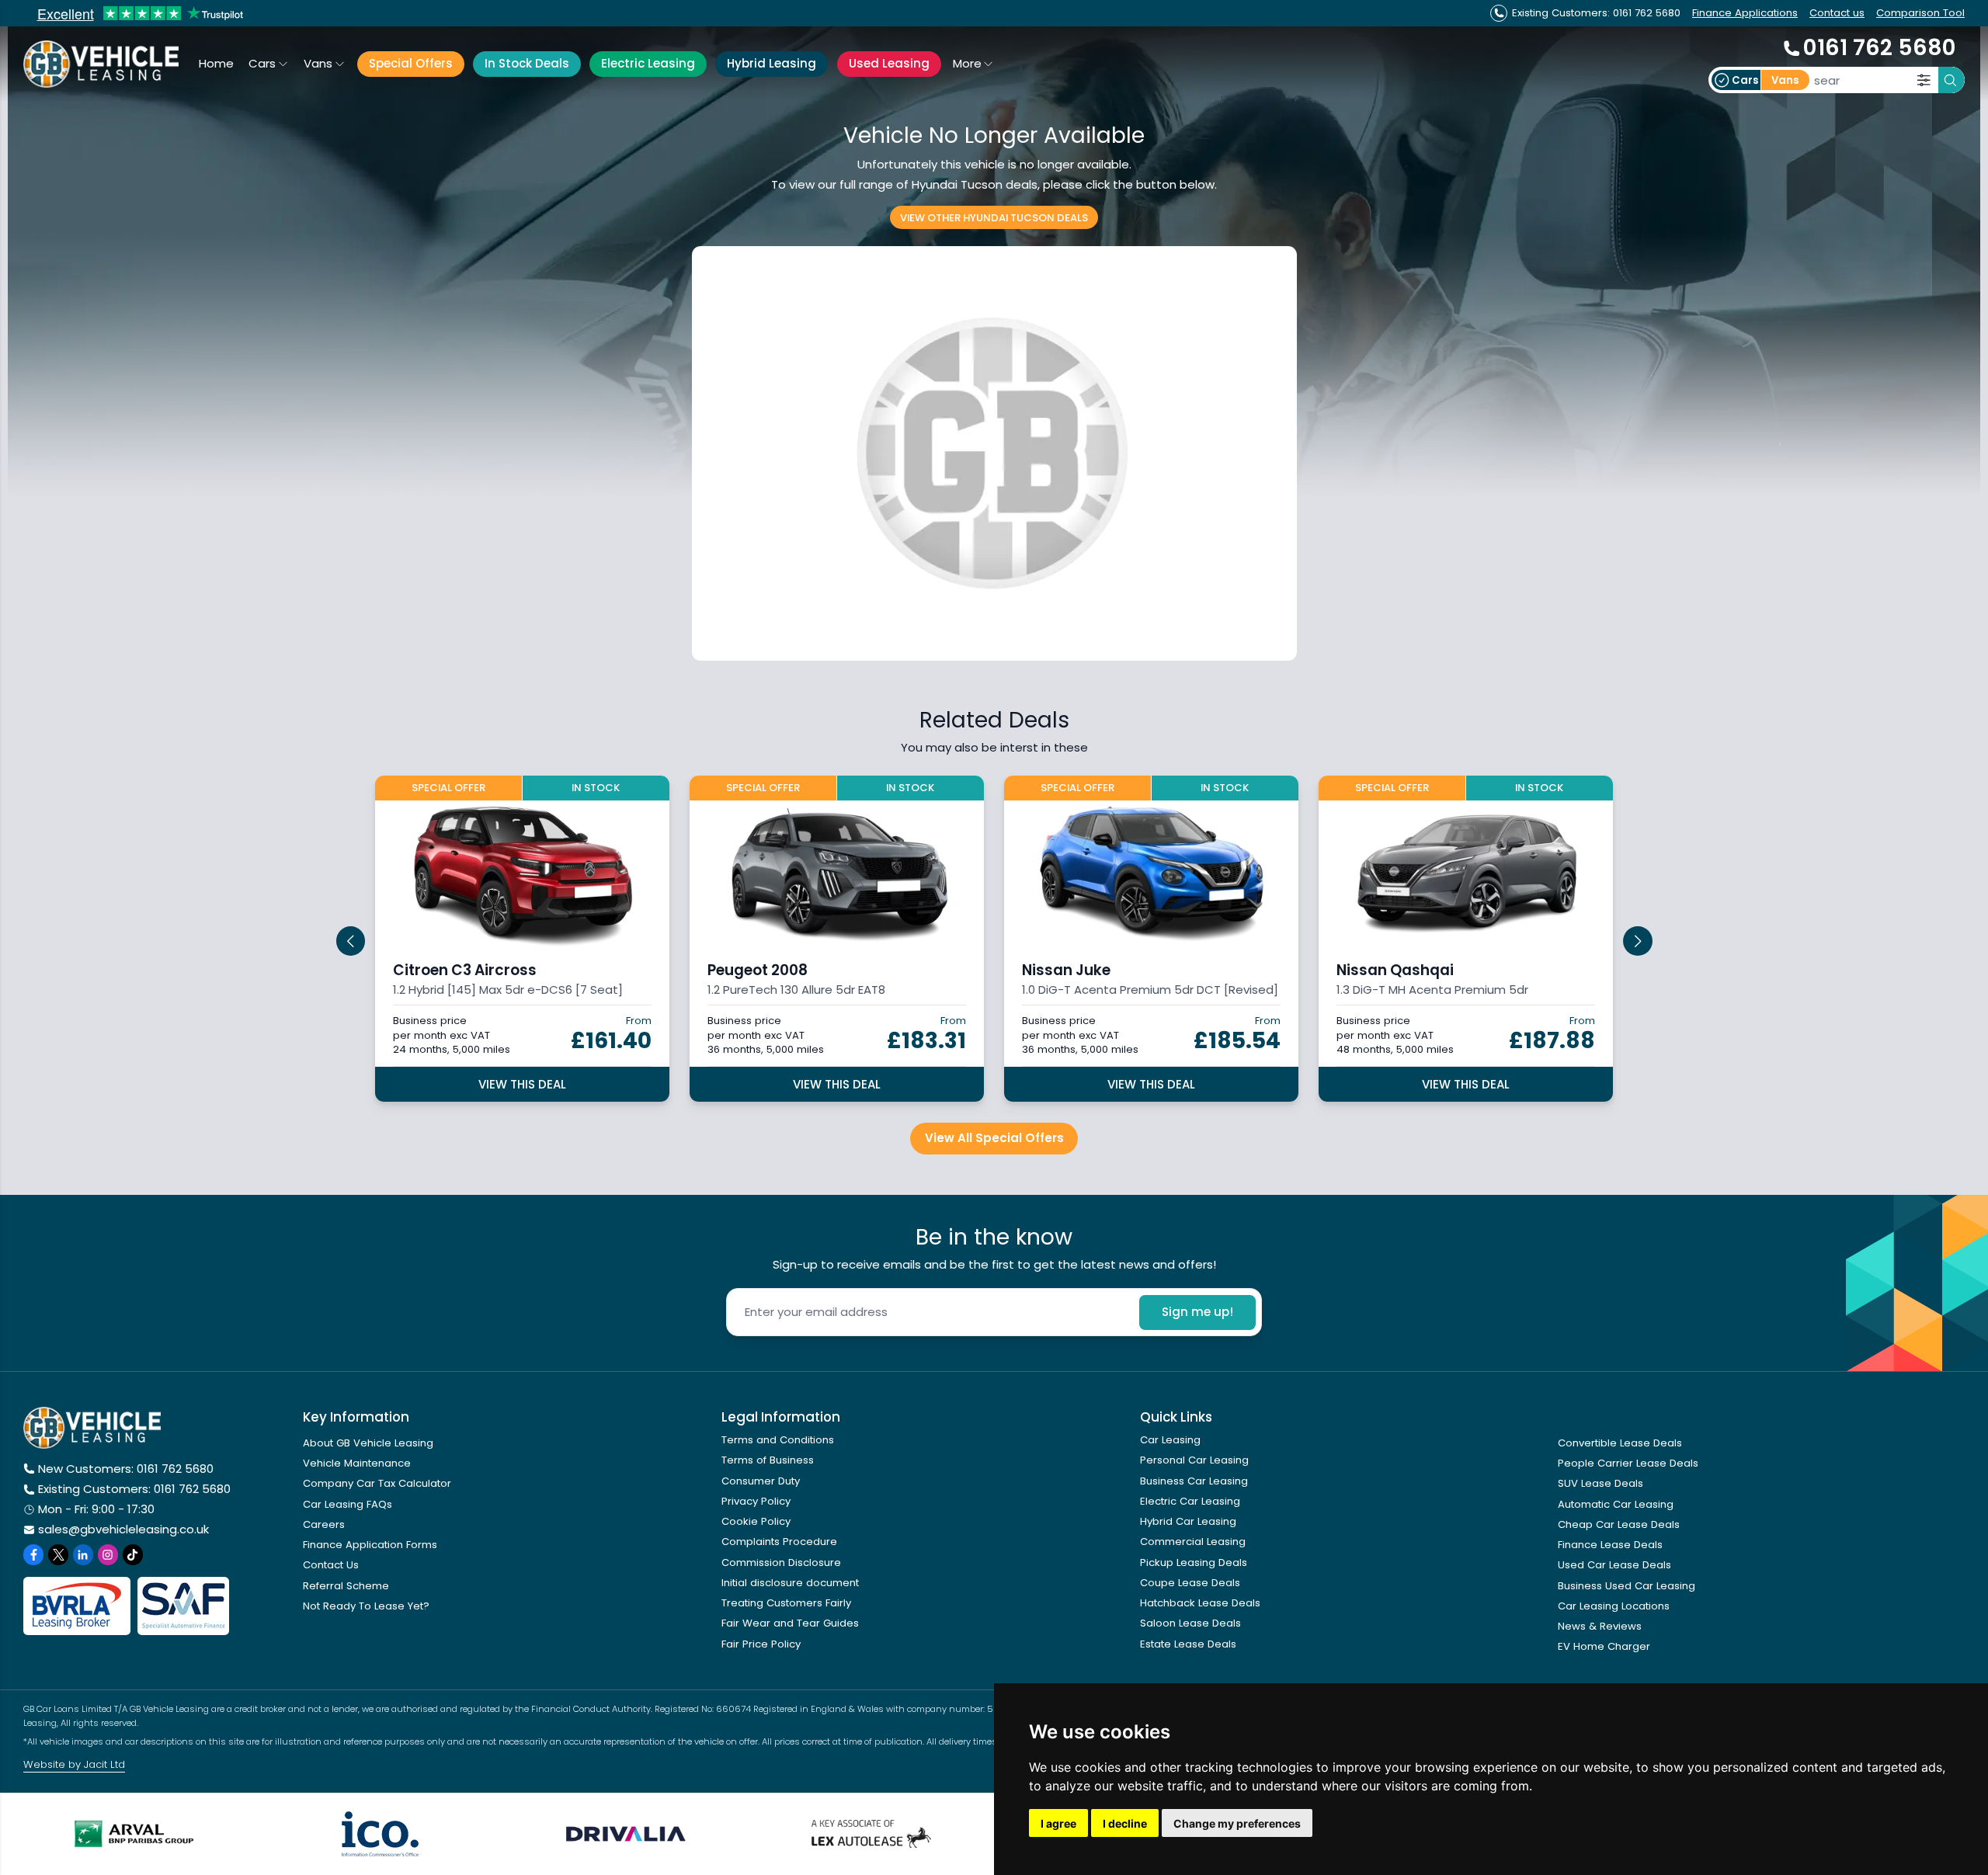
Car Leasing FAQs (348, 1504)
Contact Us (331, 1565)
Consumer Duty (761, 1481)
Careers (324, 1524)
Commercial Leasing (1193, 1542)
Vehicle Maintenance (357, 1463)
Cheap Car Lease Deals (1619, 1524)
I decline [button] (1125, 1823)
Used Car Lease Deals (1614, 1565)
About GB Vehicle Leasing (368, 1443)
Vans (318, 63)
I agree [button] (1058, 1823)
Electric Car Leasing (1190, 1501)
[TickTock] (133, 1554)
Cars (262, 63)
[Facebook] (33, 1554)
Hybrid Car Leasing (1188, 1521)
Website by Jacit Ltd (74, 1764)
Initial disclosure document (790, 1583)
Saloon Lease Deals (1190, 1623)
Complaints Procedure (779, 1542)
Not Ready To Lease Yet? (366, 1606)
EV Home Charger (1604, 1646)
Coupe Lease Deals (1190, 1583)
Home (216, 63)
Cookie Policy (756, 1521)
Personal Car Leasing (1194, 1460)
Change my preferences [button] (1237, 1823)
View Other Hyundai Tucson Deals (994, 217)
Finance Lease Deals (1610, 1545)
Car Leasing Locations (1614, 1606)
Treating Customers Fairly (786, 1603)
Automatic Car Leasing (1616, 1504)
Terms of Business (768, 1460)
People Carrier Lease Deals (1628, 1463)
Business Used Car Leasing (1627, 1586)
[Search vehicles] (1952, 80)
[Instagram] (108, 1554)
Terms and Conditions (778, 1440)
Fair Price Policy (761, 1644)
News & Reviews (1600, 1626)
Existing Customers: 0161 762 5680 (134, 1489)
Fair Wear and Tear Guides (790, 1623)
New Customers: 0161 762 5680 (126, 1469)
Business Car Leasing (1194, 1481)
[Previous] (351, 941)
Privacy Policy (756, 1501)
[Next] (1638, 941)
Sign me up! (1197, 1312)
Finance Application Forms (370, 1545)
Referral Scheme (346, 1586)
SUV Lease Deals (1600, 1483)
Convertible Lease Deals (1620, 1443)
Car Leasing (1170, 1440)
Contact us (1837, 13)
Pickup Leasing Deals (1194, 1562)
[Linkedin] (83, 1554)
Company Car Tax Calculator (377, 1483)
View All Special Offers (994, 1138)
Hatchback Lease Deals (1200, 1603)
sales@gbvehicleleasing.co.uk (123, 1529)
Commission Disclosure (781, 1562)
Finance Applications (1745, 13)
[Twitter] (58, 1554)
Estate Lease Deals (1188, 1644)
